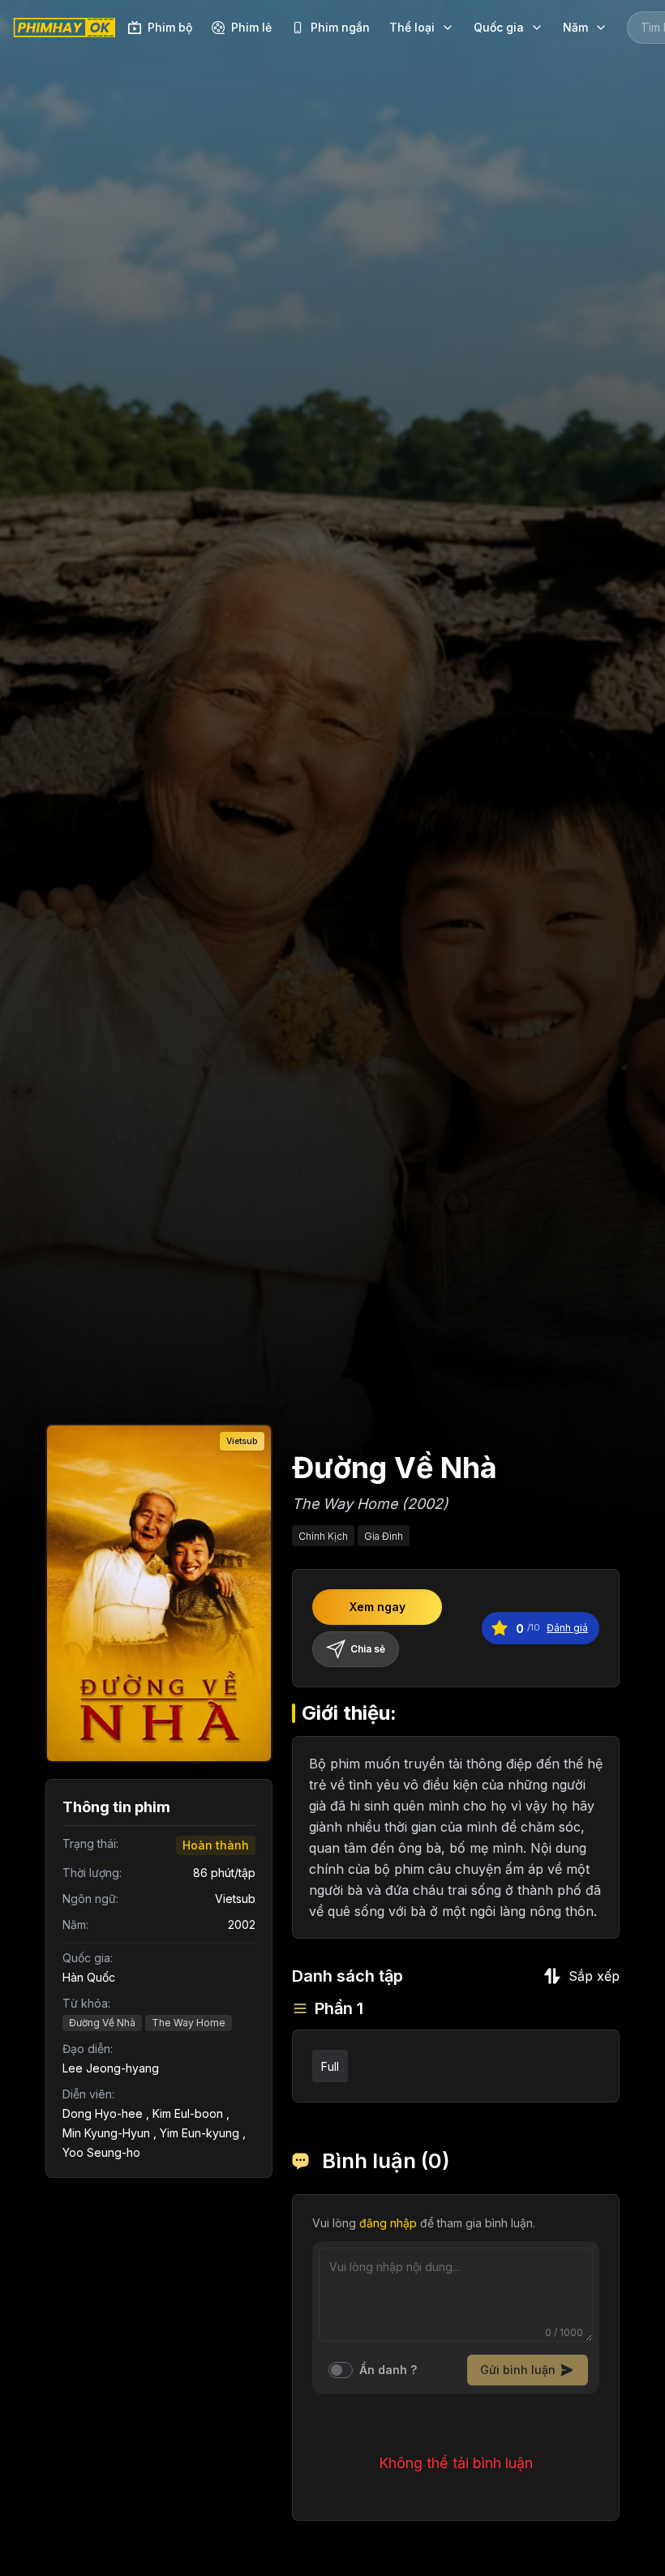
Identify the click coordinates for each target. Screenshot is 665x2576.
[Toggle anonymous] (341, 2370)
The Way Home (189, 2023)
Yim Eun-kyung (199, 2133)
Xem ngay (378, 1607)
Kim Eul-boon (188, 2113)
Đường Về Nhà (102, 2023)
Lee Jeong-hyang (111, 2068)
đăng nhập (388, 2223)
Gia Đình (384, 1536)
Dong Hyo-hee (103, 2113)
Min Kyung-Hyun (106, 2133)
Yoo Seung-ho (101, 2152)
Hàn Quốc (89, 1977)
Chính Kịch (323, 1536)
